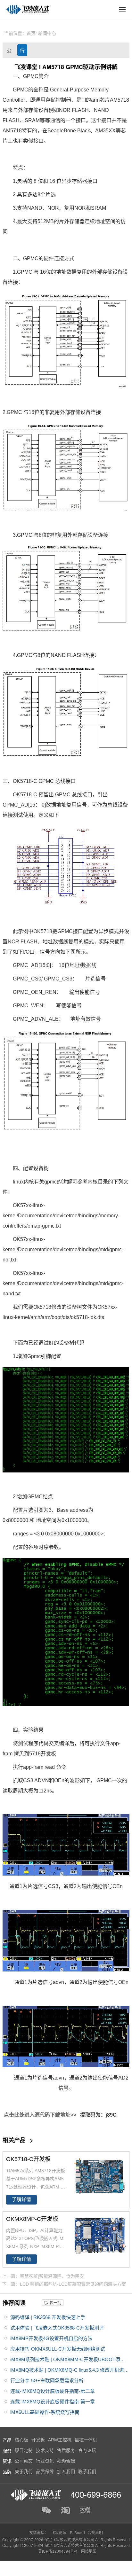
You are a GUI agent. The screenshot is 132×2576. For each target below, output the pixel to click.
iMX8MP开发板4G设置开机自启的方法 (51, 2338)
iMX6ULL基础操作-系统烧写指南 (45, 2412)
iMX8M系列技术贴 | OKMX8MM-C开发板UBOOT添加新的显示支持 (68, 2361)
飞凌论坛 (59, 2533)
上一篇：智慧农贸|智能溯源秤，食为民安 (43, 2276)
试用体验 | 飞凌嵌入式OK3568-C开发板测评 (57, 2328)
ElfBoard (77, 2533)
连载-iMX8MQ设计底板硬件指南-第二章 (53, 2391)
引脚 (46, 1356)
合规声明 (95, 2533)
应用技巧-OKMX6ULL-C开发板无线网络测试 (58, 2349)
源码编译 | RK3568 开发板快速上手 (48, 2317)
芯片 (105, 100)
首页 (31, 33)
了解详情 (21, 2199)
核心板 (21, 2440)
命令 (61, 1767)
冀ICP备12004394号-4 (58, 2551)
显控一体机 (86, 2440)
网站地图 (89, 2551)
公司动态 (9, 52)
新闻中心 (47, 33)
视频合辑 (66, 2461)
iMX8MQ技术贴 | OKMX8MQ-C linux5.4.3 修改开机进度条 (70, 2371)
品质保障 (45, 2471)
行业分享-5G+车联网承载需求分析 (47, 2381)
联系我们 (87, 2471)
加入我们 (66, 2471)
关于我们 (24, 2471)
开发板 (48, 1754)
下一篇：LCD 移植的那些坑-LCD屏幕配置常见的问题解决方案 (64, 2284)
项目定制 (24, 2450)
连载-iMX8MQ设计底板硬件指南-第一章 (53, 2402)
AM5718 (120, 100)
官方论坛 (87, 2450)
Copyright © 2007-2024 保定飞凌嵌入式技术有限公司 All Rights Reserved (66, 2546)
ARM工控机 (60, 2440)
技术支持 (45, 2450)
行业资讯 (22, 52)
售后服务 (66, 2450)
